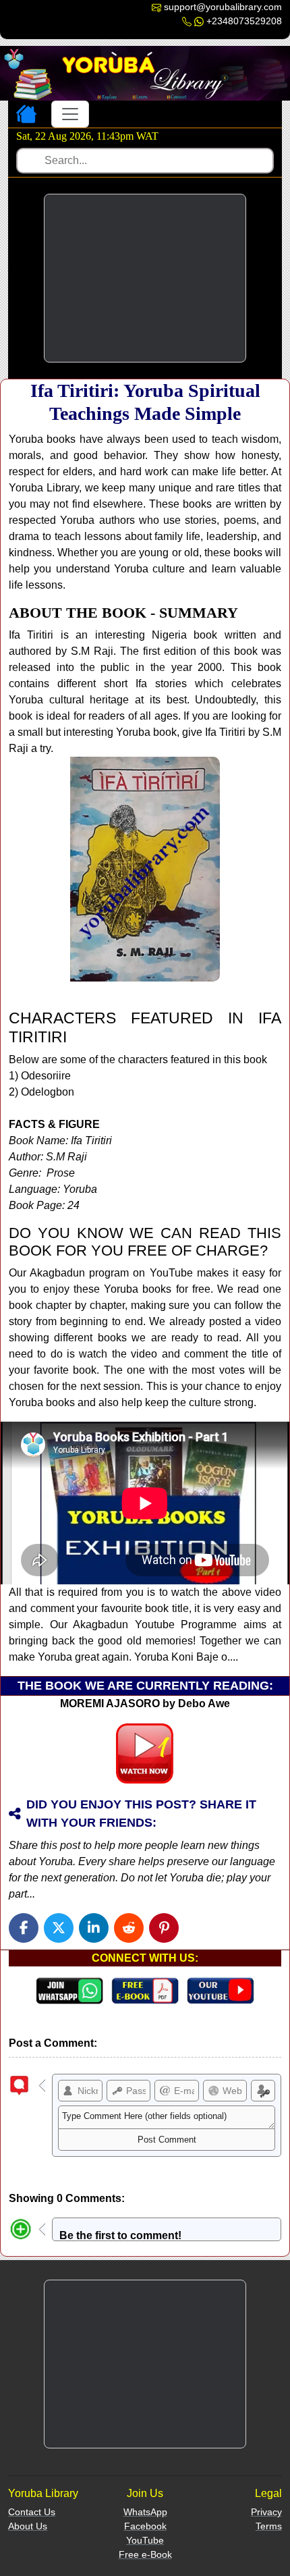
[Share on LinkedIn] (94, 1928)
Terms (269, 2526)
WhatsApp (145, 2512)
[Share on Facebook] (24, 1928)
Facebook (145, 2526)
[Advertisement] (145, 278)
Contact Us (32, 2512)
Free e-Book (145, 2554)
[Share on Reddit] (129, 1928)
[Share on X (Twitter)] (59, 1928)
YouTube (145, 2540)
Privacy (266, 2512)
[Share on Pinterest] (164, 1928)
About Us (28, 2526)
